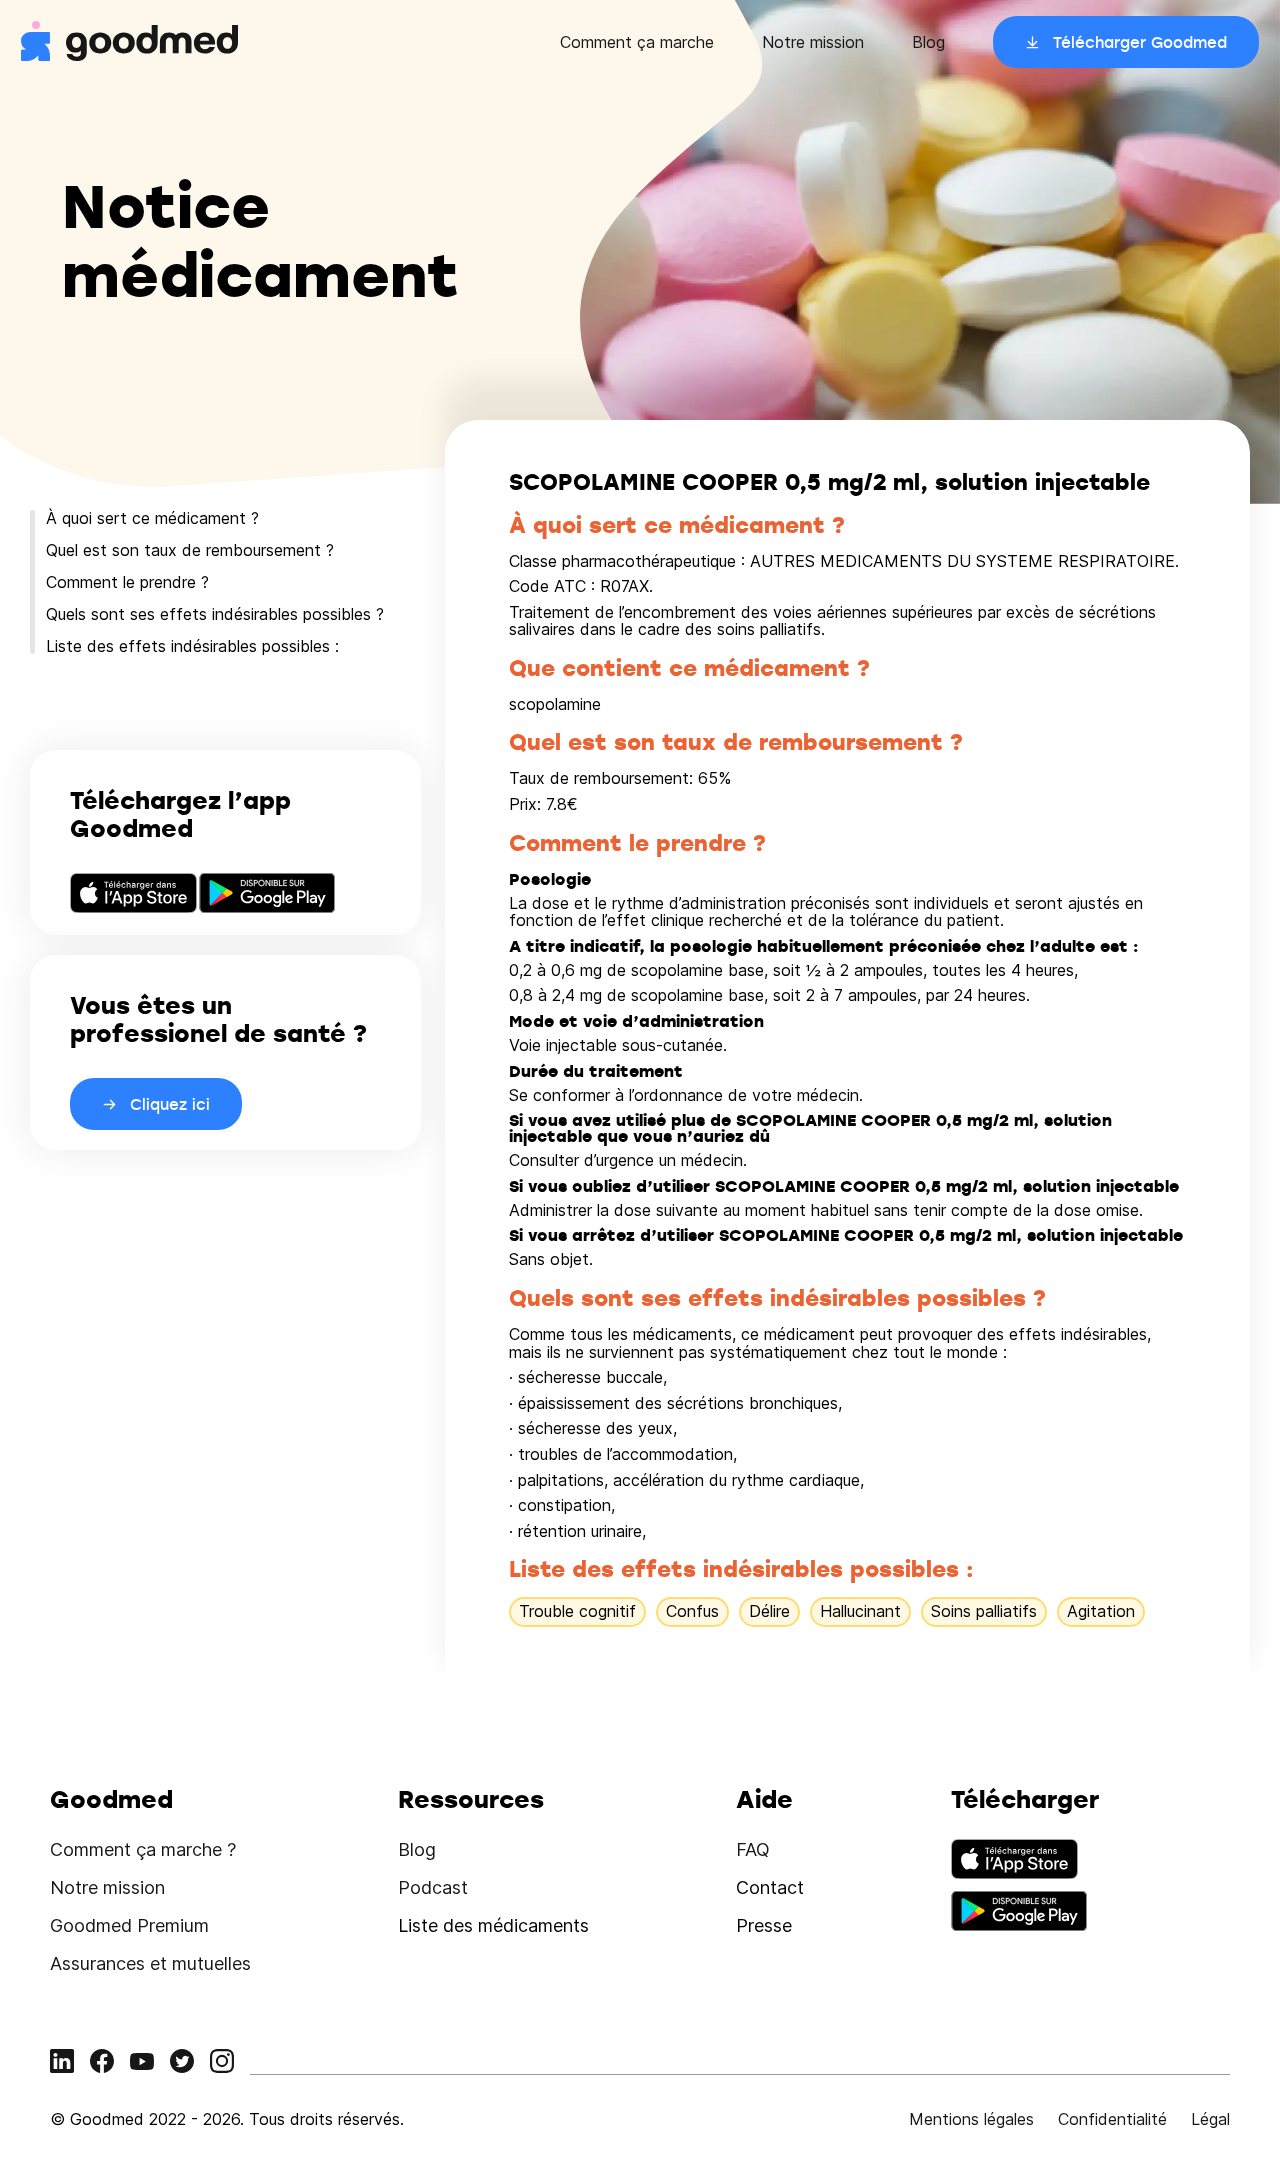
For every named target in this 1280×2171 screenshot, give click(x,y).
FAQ (753, 1849)
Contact (770, 1887)
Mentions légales (971, 2119)
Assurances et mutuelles (150, 1963)
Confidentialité (1112, 2119)
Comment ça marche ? (143, 1849)
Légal (1210, 2119)
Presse (764, 1925)
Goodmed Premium (129, 1925)
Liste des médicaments (493, 1925)
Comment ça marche (637, 42)
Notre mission (813, 42)
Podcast (433, 1887)
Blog (928, 42)
